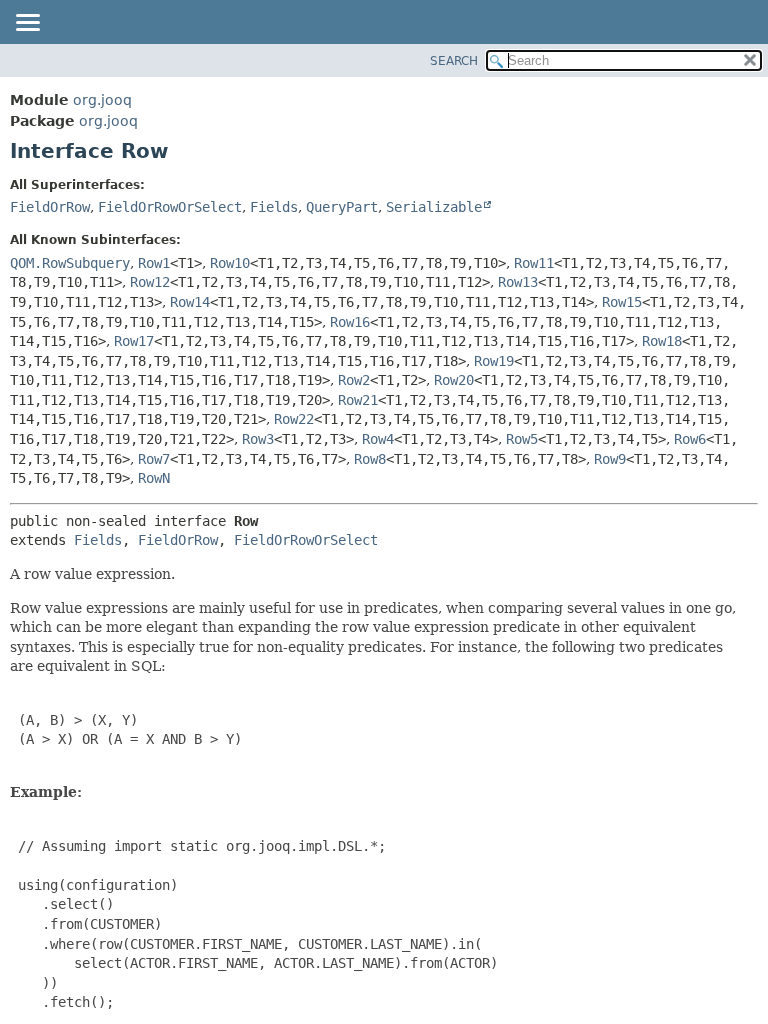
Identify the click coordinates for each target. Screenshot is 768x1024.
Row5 (522, 439)
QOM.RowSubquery (70, 263)
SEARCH (454, 61)
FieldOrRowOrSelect (170, 207)
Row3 (258, 439)
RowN (154, 478)
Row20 (454, 380)
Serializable (434, 207)
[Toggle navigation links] (27, 24)
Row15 (622, 302)
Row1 (154, 263)
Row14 (190, 302)
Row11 (534, 263)
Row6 (690, 439)
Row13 (518, 282)
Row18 (662, 341)
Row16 (350, 322)
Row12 (150, 282)
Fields (274, 207)
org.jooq (102, 100)
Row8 (370, 459)
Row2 (354, 380)
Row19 (494, 361)
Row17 (134, 341)
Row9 (610, 459)
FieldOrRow (50, 207)
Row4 (378, 439)
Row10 (230, 263)
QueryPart (342, 207)
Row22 (294, 419)
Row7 (154, 459)
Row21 (358, 400)
